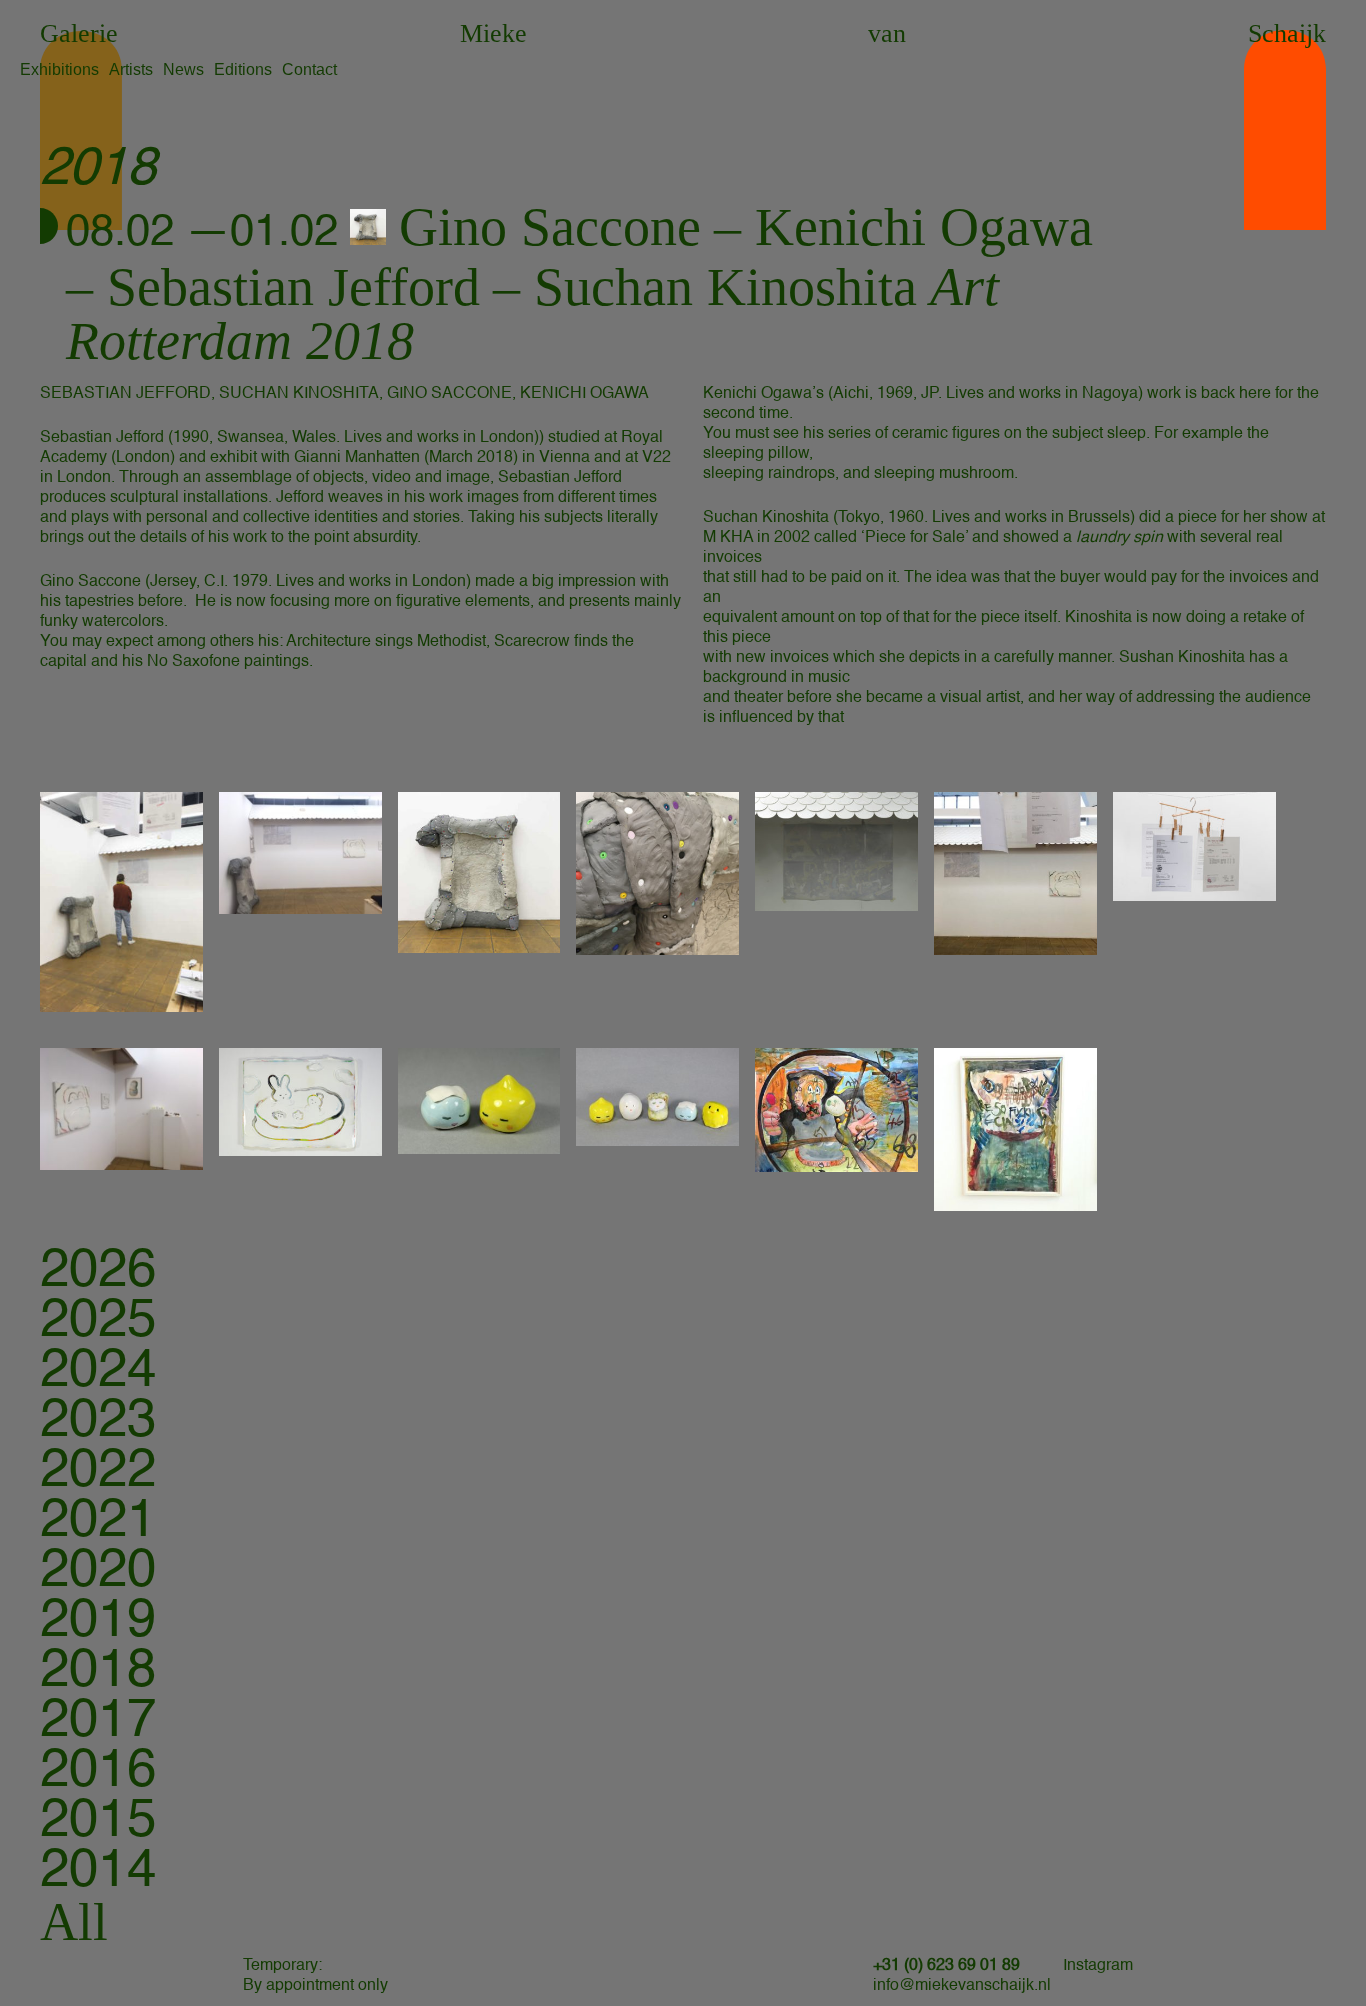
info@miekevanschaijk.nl (962, 1986)
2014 (98, 1871)
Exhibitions (59, 69)
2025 (98, 1321)
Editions (243, 69)
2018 (98, 1671)
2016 (98, 1771)
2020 (98, 1571)
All (74, 1922)
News (183, 69)
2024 (98, 1371)
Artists (131, 69)
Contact (309, 69)
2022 (98, 1471)
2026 (98, 1271)
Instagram (1098, 1966)
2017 (98, 1721)
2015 (98, 1821)
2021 (98, 1521)
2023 (98, 1421)
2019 (98, 1621)
